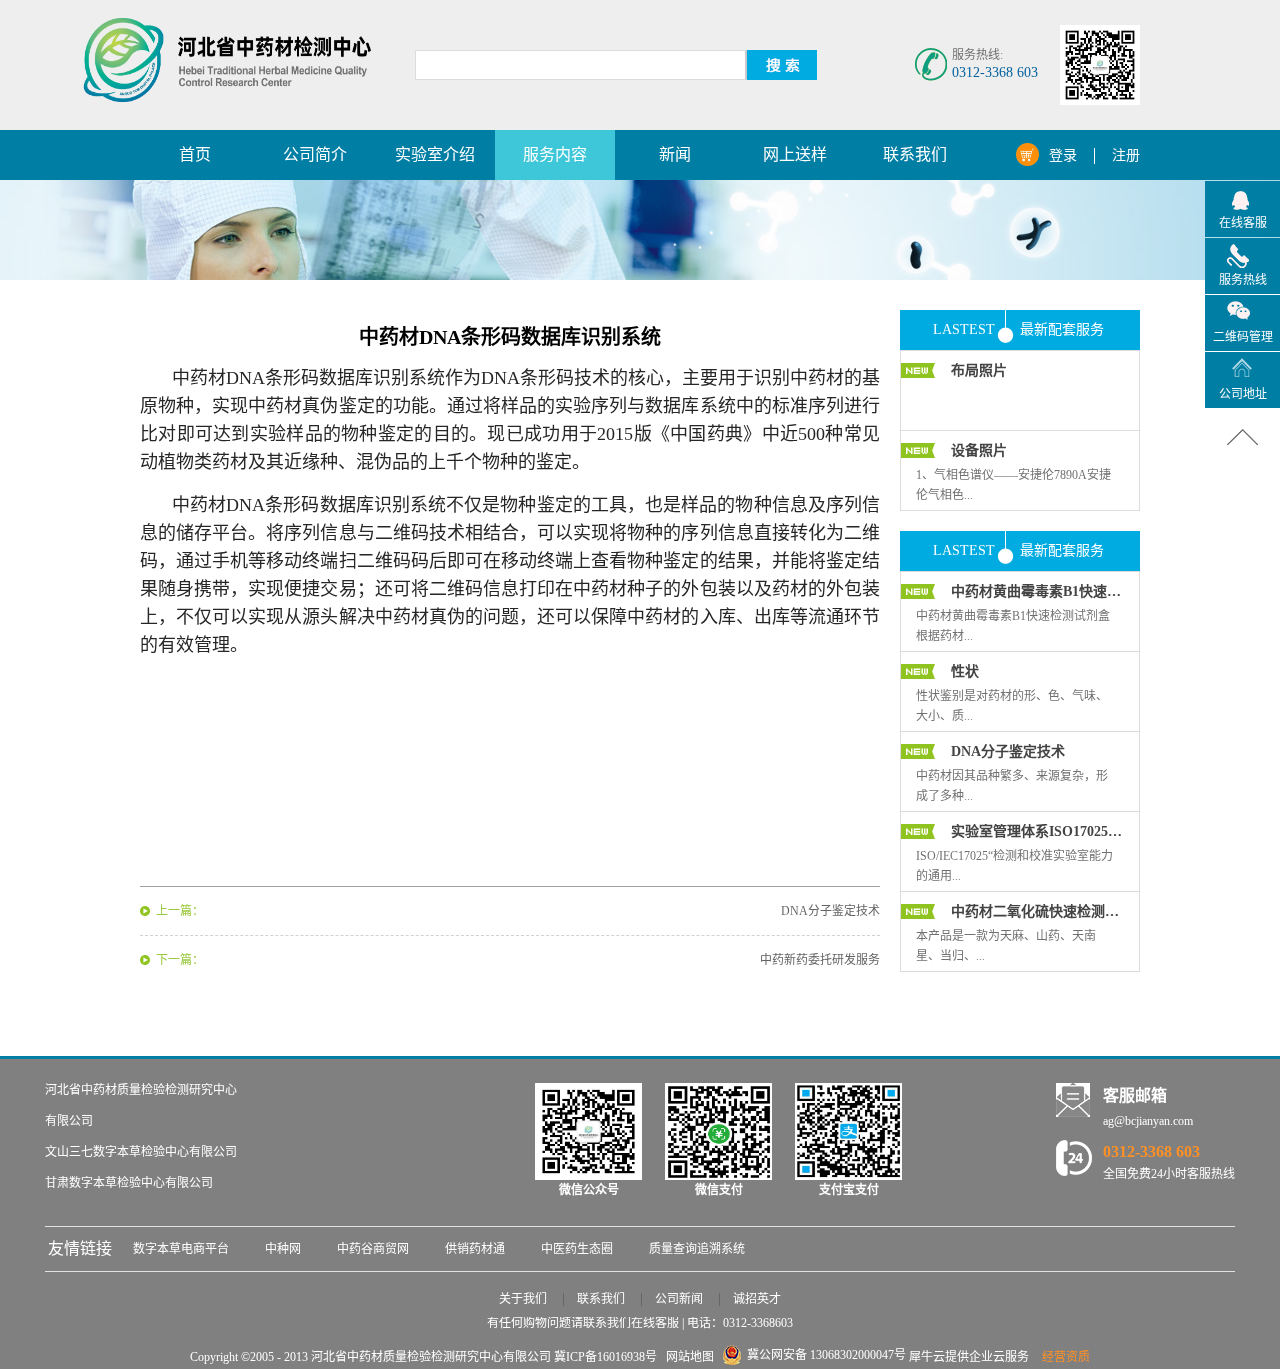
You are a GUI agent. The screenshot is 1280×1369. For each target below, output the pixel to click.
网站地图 (687, 1357)
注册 (1126, 155)
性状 (965, 671)
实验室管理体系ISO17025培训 (1037, 831)
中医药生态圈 (577, 1249)
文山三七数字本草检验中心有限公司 (141, 1152)
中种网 (283, 1249)
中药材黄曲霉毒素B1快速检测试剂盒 (1037, 591)
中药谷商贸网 (373, 1249)
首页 (195, 154)
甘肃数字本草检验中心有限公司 (129, 1183)
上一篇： (180, 911)
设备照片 (979, 450)
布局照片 (979, 370)
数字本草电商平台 (181, 1249)
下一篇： (180, 960)
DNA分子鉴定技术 (1008, 751)
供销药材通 (475, 1249)
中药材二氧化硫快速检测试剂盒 (1037, 911)
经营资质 (1066, 1357)
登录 (1063, 155)
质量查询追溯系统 (697, 1249)
